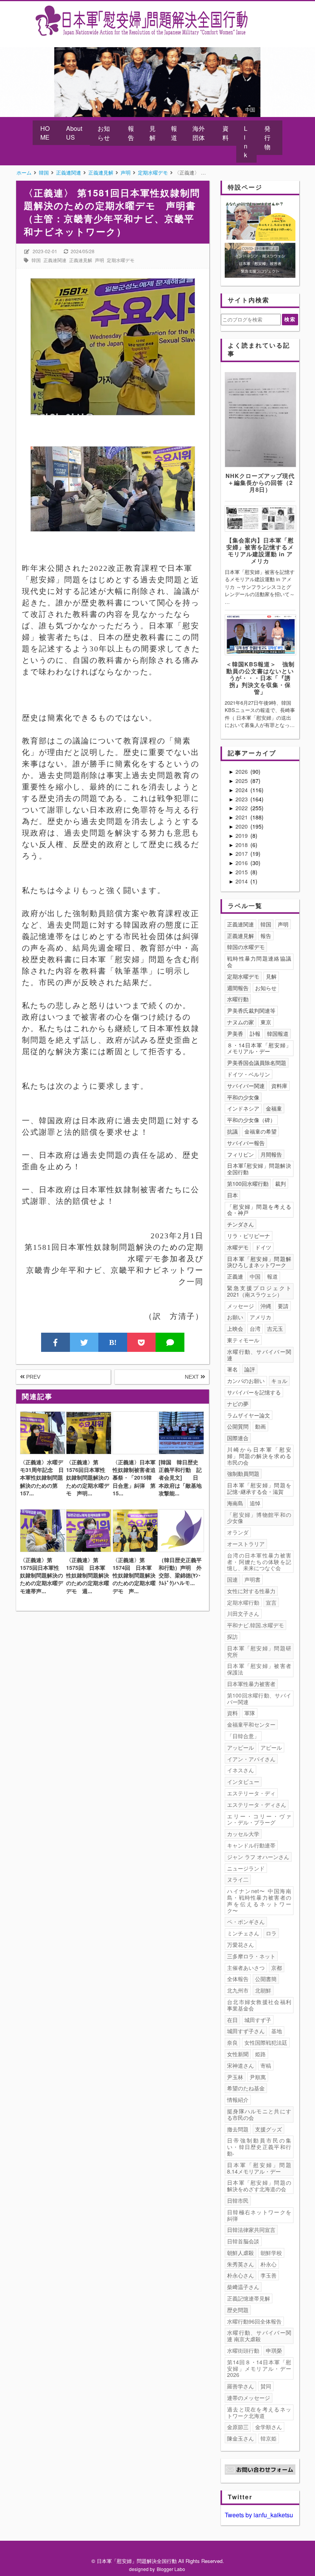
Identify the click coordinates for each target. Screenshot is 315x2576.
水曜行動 (238, 999)
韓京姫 (269, 2438)
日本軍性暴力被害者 (251, 1684)
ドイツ (263, 1247)
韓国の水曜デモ (246, 947)
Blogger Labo (171, 2569)
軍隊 (250, 1713)
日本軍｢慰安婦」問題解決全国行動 (259, 1169)
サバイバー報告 (246, 1143)
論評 (250, 1369)
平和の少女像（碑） (251, 1120)
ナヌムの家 (240, 1022)
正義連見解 (81, 260)
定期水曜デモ (121, 260)
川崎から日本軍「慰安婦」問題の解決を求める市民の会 (259, 1456)
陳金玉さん (240, 2438)
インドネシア (243, 1108)
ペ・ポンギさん (246, 1922)
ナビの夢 (238, 1404)
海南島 (235, 1503)
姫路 (260, 2054)
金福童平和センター (251, 1724)
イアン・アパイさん (251, 1759)
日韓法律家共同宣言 (251, 2230)
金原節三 (238, 2427)
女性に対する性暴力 (251, 1591)
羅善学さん (240, 2386)
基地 (277, 2031)
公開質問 (238, 1426)
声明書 (252, 1579)
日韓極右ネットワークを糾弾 (259, 2215)
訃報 (255, 1033)
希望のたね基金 (246, 2088)
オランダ (238, 1532)
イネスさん (240, 1770)
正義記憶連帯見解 (249, 2298)
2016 (242, 863)
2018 (242, 845)
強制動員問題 (243, 1473)
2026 (242, 771)
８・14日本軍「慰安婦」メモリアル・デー (259, 1048)
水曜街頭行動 (243, 2350)
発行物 (267, 138)
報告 (131, 133)
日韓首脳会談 (243, 2241)
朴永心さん (240, 2275)
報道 (174, 133)
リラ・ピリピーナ (249, 1236)
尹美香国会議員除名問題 (257, 1063)
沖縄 (266, 1306)
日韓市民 (238, 2200)
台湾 (255, 1328)
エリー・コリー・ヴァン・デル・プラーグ (259, 1819)
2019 (242, 836)
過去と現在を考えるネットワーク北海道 (259, 2412)
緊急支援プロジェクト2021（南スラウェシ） (259, 1291)
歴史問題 (238, 2310)
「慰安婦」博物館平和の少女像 (259, 1518)
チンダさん (240, 1224)
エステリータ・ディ (251, 1793)
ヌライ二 (238, 1879)
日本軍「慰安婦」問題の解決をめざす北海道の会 (259, 2186)
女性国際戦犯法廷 (266, 2042)
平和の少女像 (243, 1097)
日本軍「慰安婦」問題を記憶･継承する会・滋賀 (259, 1488)
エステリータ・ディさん (257, 1805)
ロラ (271, 1933)
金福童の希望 (260, 1131)
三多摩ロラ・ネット (251, 1956)
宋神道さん (240, 2065)
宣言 (271, 1602)
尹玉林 (235, 2077)
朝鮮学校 (271, 2253)
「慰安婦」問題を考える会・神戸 (259, 1210)
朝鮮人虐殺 (240, 2253)
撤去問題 (238, 2129)
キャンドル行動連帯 (251, 1845)
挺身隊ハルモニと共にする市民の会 (259, 2114)
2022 (242, 808)
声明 (99, 260)
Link (246, 142)
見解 (153, 133)
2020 (242, 826)
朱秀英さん (240, 2264)
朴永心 (269, 2264)
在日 (232, 2020)
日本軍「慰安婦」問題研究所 (259, 1651)
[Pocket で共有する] (142, 1342)
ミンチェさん (243, 1933)
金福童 (274, 1108)
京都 (277, 1968)
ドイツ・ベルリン (249, 1074)
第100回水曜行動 (248, 1183)
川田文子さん (243, 1614)
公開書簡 (266, 1979)
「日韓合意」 (243, 1736)
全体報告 (238, 1979)
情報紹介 (238, 2100)
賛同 (266, 2386)
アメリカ (260, 1317)
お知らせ (104, 133)
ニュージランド (246, 1868)
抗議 (232, 1131)
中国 (255, 1276)
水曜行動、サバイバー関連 (259, 1355)
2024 (242, 790)
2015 (242, 872)
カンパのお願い (246, 1381)
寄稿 (266, 2065)
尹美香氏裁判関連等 (251, 1010)
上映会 (235, 1328)
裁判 (280, 1183)
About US (74, 133)
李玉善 (269, 2275)
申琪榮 (274, 2350)
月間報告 (271, 1154)
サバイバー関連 (246, 1086)
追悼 (255, 1503)
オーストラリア (246, 1544)
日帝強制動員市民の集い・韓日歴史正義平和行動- (259, 2147)
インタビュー (243, 1782)
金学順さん (269, 2427)
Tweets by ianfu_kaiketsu (259, 2515)
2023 (242, 799)
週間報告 (238, 988)
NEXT (193, 1377)
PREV (32, 1377)
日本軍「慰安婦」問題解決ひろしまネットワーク (259, 1262)
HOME (45, 133)
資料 (225, 133)
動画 (260, 1426)
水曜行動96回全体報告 (254, 2321)
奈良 (232, 2042)
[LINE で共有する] (170, 1342)
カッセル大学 (243, 1834)
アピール (271, 1747)
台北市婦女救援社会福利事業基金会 (259, 2005)
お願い (235, 1317)
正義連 (235, 1276)
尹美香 (235, 1033)
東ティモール (243, 1340)
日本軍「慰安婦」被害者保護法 (259, 1669)
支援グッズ (269, 2129)
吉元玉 (275, 1328)
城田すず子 (258, 2020)
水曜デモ (238, 1247)
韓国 (36, 260)
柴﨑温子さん (243, 2287)
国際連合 (238, 1438)
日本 (232, 1195)
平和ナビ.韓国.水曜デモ (255, 1625)
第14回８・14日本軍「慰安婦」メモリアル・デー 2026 (260, 2368)
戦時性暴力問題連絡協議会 (259, 962)
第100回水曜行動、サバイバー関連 (259, 1698)
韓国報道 (278, 1033)
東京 (266, 1022)
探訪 (232, 1637)
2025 (242, 781)
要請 (283, 1306)
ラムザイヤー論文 (249, 1415)
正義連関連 (55, 260)
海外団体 (199, 133)
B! (113, 1342)
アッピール (240, 1747)
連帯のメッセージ (249, 2398)
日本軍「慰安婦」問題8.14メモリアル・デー (259, 2168)
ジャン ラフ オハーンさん (258, 1857)
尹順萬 (258, 2077)
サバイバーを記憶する (254, 1392)
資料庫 (279, 1086)
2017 (242, 854)
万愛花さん (240, 1945)
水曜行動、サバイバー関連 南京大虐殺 (259, 2336)
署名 (232, 1369)
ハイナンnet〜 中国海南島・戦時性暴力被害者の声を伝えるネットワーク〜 (259, 1900)
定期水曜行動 (243, 1602)
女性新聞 (238, 2054)
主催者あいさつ (246, 1968)
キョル (279, 1381)
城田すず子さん (246, 2031)
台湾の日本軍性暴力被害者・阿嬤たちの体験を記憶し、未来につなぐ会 (259, 1562)
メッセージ (240, 1306)
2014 (242, 881)
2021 (242, 817)
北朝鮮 (263, 1990)
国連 (232, 1579)
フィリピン (240, 1154)
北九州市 (238, 1990)
